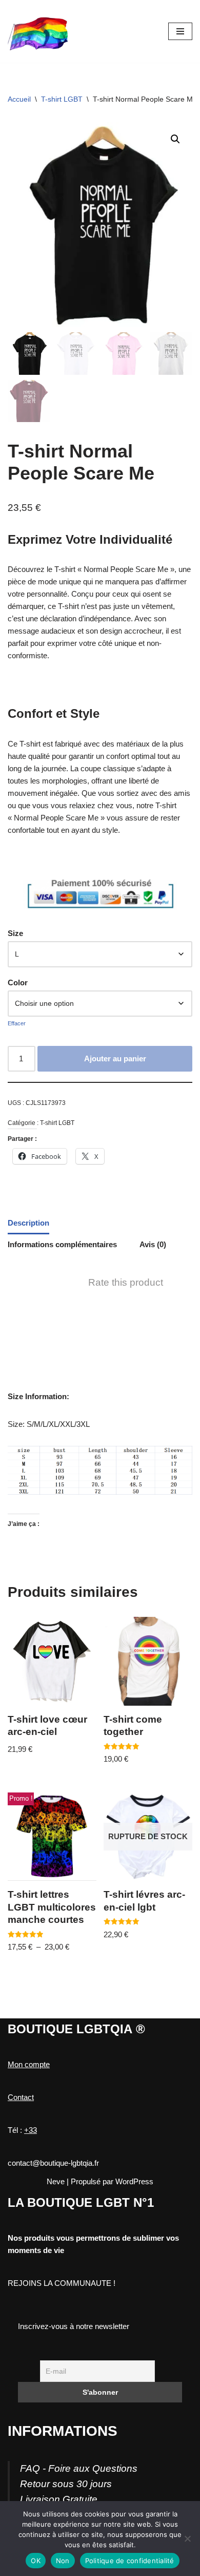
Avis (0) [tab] (153, 1244)
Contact (21, 2097)
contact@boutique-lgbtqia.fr (53, 2163)
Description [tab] (28, 1223)
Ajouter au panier (115, 1058)
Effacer (17, 1023)
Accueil (19, 99)
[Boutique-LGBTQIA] (38, 31)
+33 (31, 2130)
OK (36, 2561)
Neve (56, 2181)
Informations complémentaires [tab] (62, 1244)
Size (15, 933)
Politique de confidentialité (130, 2561)
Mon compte (29, 2064)
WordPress (134, 2181)
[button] (175, 139)
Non (63, 2561)
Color (18, 982)
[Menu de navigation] (180, 31)
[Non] (187, 2539)
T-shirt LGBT (62, 99)
